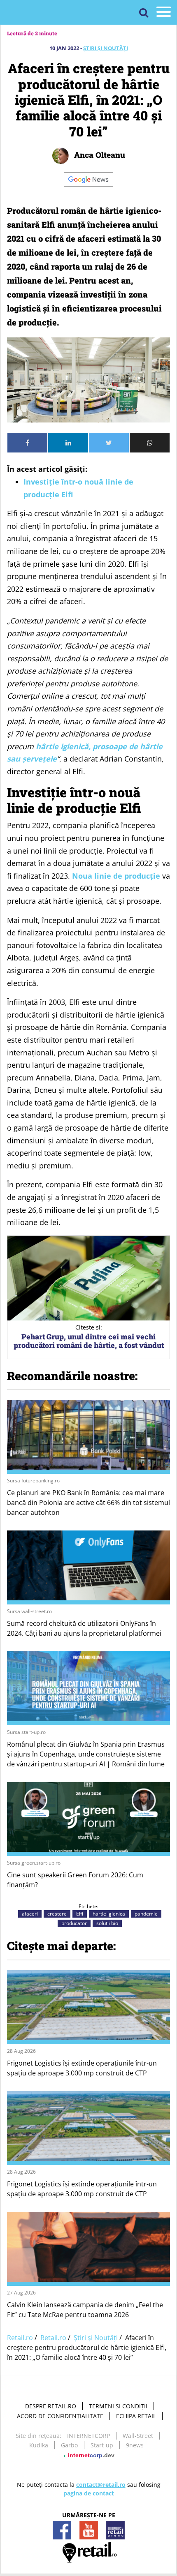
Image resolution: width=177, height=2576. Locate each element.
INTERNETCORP (88, 2436)
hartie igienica (109, 1914)
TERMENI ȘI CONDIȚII (118, 2406)
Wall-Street (138, 2436)
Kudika (39, 2445)
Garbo (69, 2445)
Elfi (80, 1914)
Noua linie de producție (116, 876)
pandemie (146, 1914)
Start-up (102, 2445)
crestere (57, 1914)
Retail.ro (20, 2338)
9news (135, 2445)
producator (74, 1923)
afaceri (30, 1914)
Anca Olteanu (99, 155)
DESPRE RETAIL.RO (51, 2406)
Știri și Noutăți (106, 48)
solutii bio (107, 1923)
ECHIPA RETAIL (136, 2416)
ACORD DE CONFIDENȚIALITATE (60, 2416)
